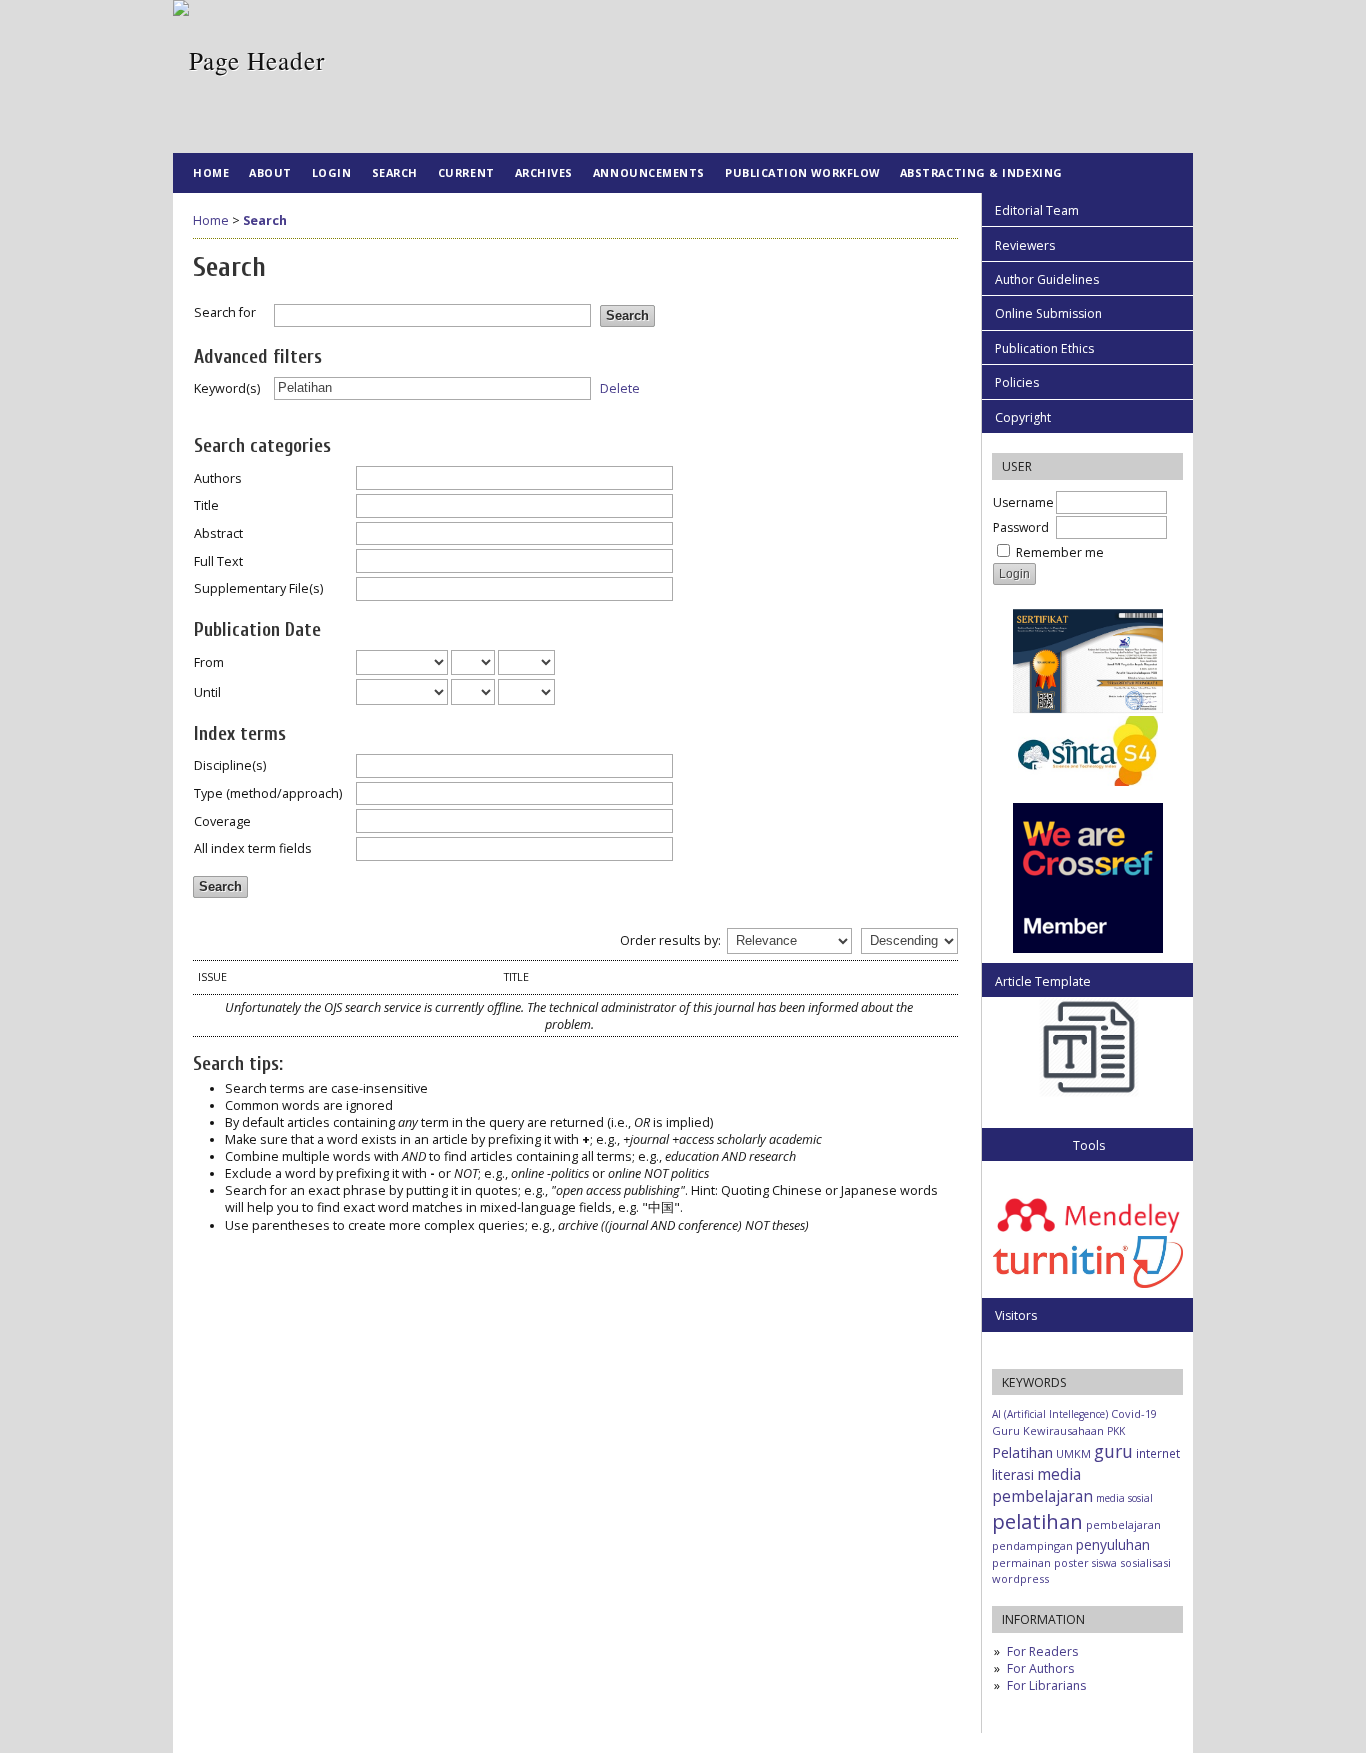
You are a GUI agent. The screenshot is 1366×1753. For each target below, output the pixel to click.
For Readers (1042, 1651)
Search (395, 172)
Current (466, 172)
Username (1023, 502)
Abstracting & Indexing (981, 172)
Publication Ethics (1044, 348)
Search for (225, 312)
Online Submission (1048, 313)
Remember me (1060, 552)
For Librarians (1046, 1685)
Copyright (1023, 417)
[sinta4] (1088, 781)
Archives (544, 172)
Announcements (649, 172)
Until (207, 692)
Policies (1017, 382)
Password (1021, 527)
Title (206, 505)
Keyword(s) (227, 388)
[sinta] (1088, 711)
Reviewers (1025, 245)
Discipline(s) (230, 765)
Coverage (222, 821)
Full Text (218, 561)
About (270, 172)
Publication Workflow (802, 172)
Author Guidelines (1047, 279)
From (209, 662)
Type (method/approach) (268, 793)
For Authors (1040, 1668)
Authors (218, 478)
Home (211, 172)
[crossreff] (1088, 948)
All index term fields (253, 848)
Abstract (218, 533)
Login (332, 172)
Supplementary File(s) (258, 588)
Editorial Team (1037, 210)
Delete (620, 387)
